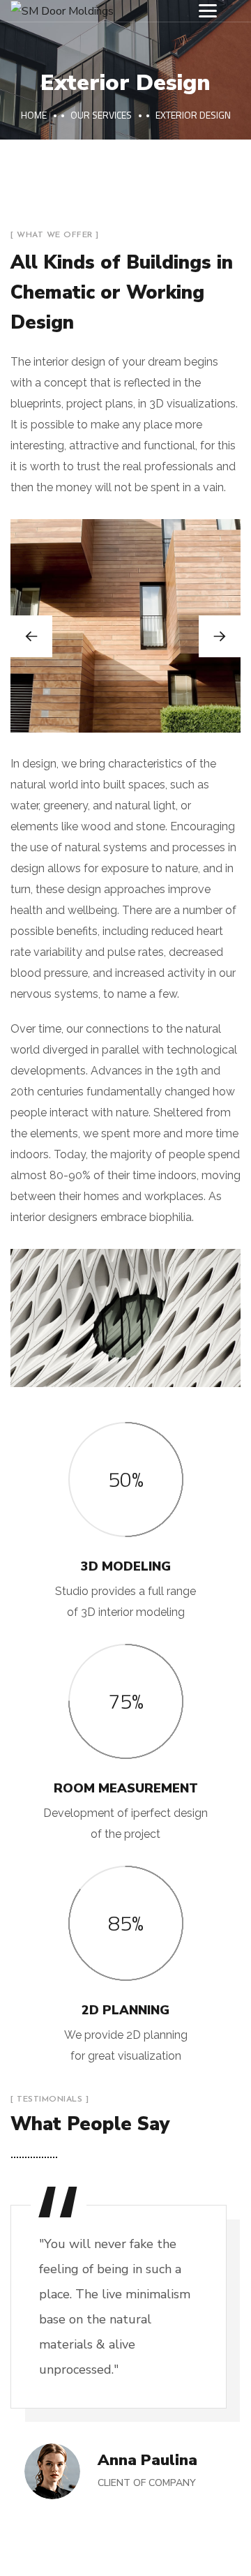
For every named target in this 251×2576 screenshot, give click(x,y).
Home (34, 115)
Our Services (101, 115)
